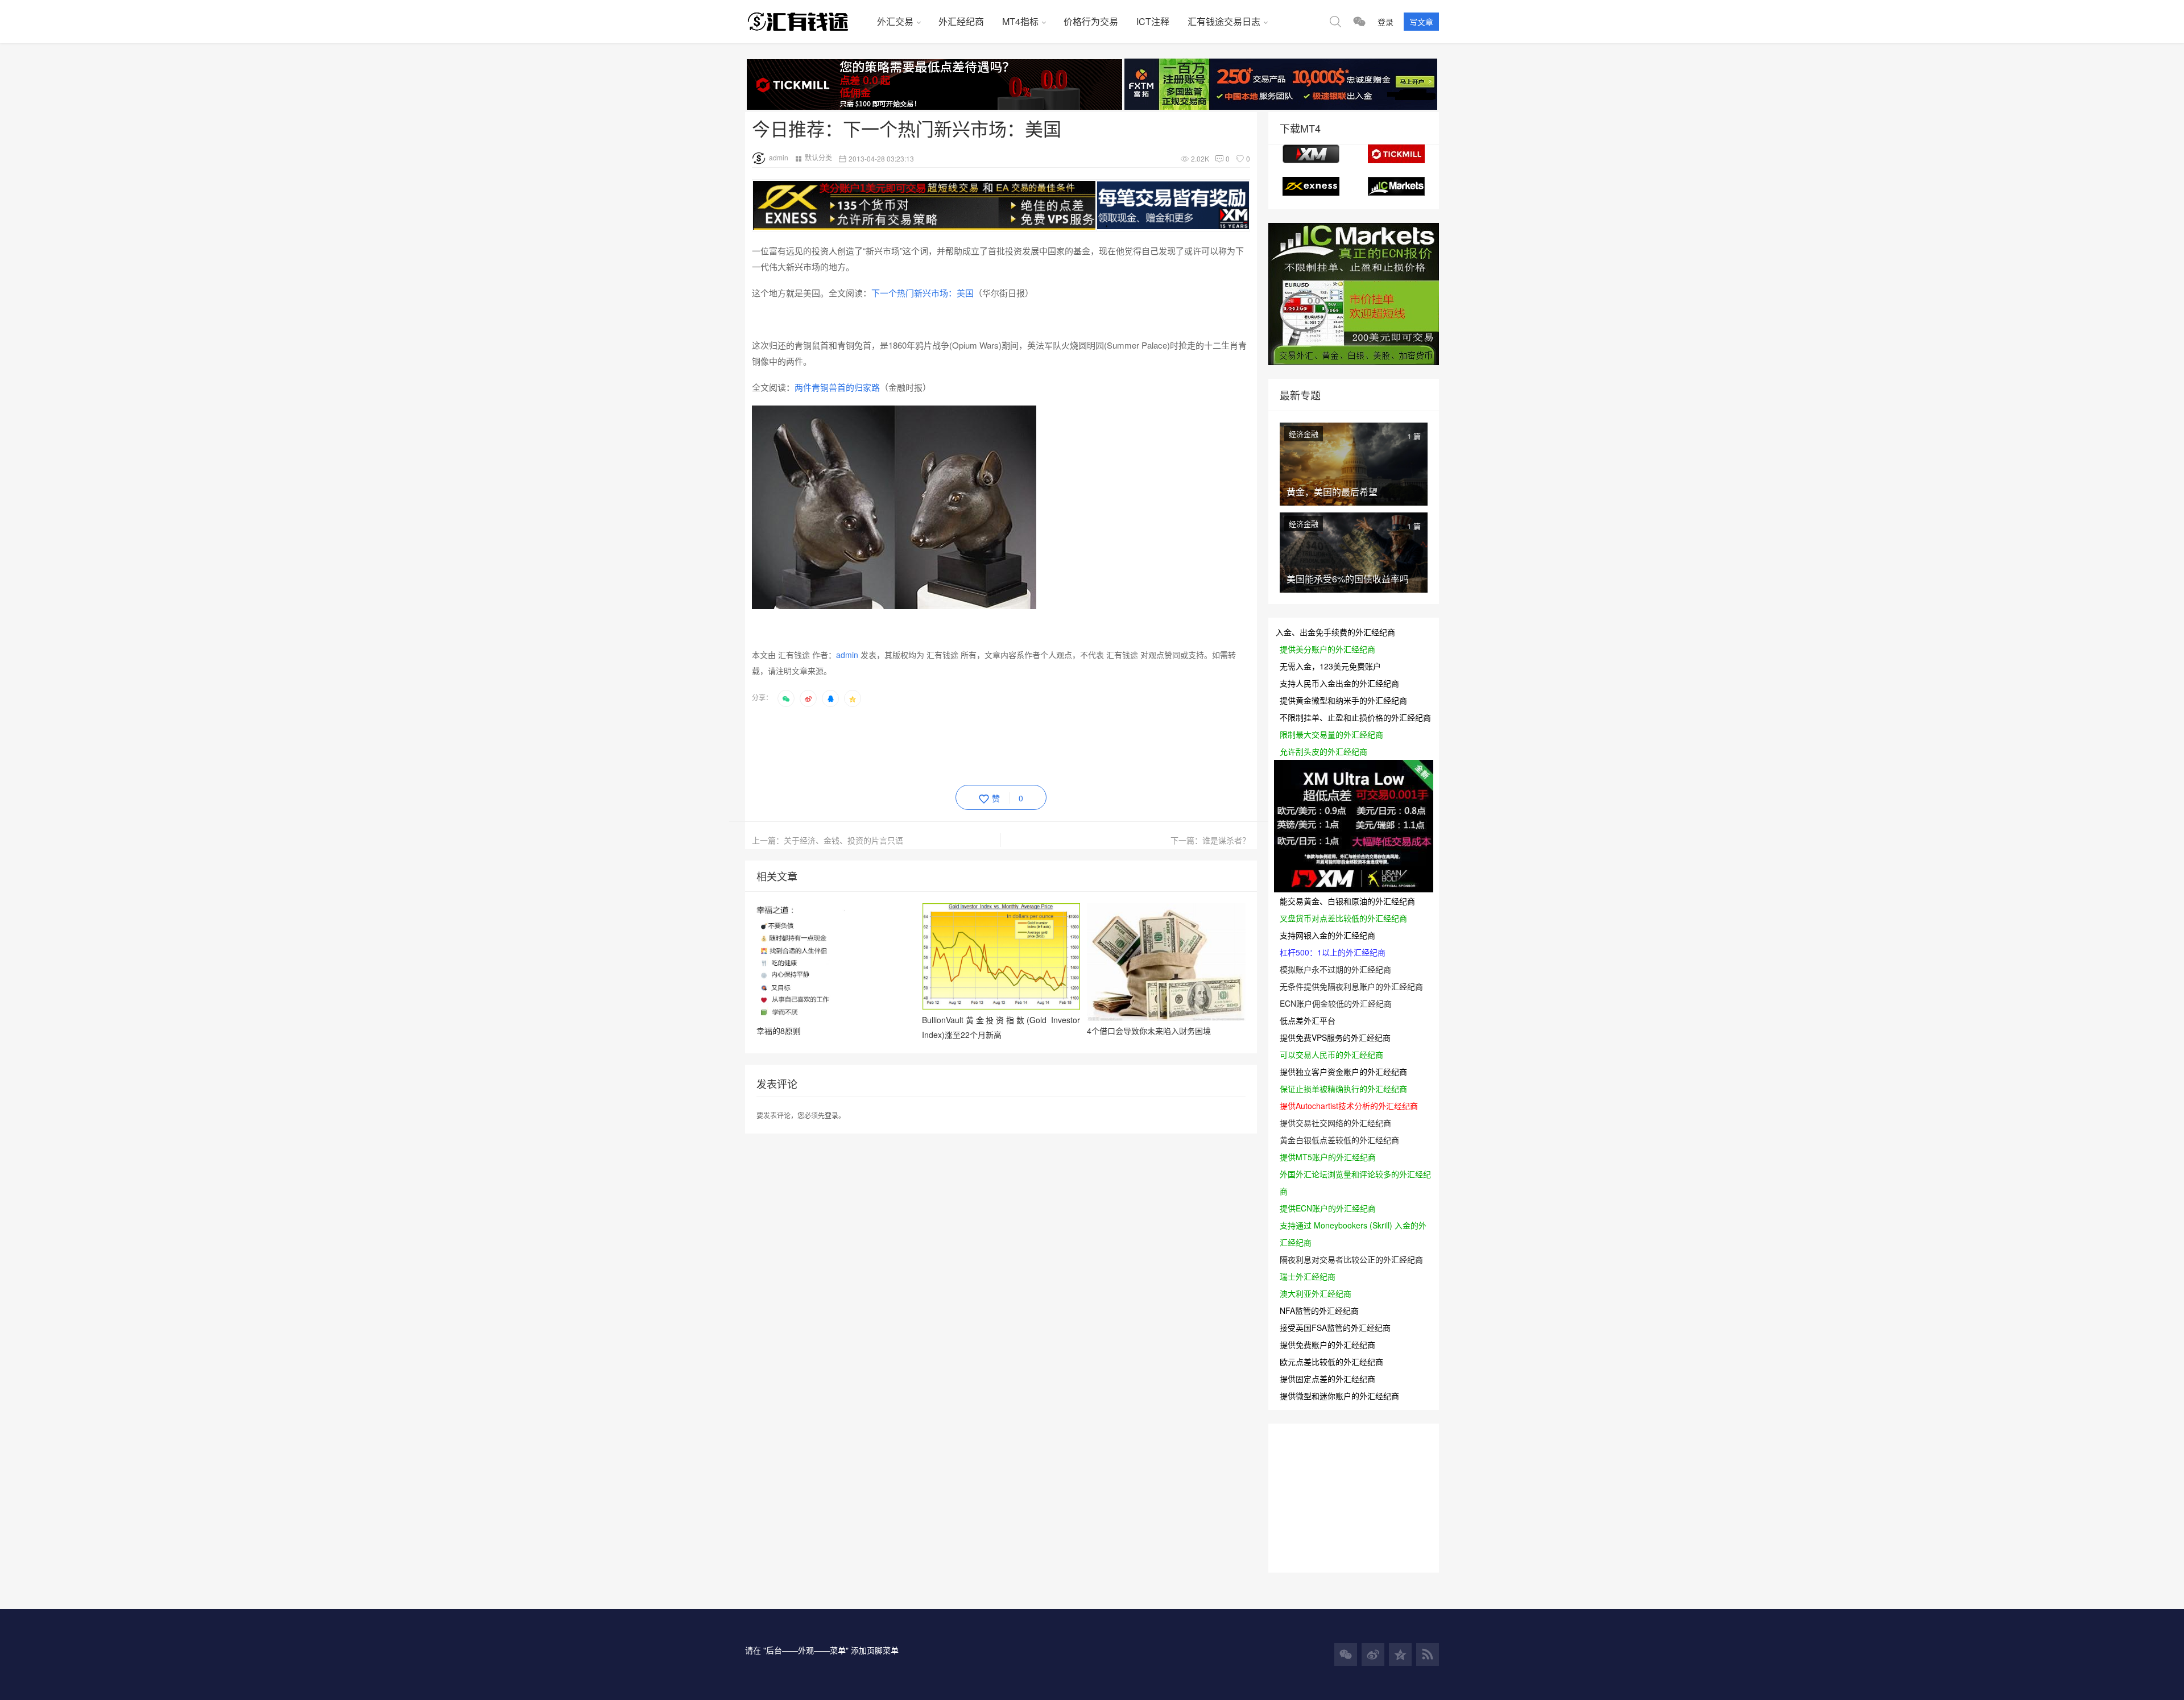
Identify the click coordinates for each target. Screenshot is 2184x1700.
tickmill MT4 (1396, 154)
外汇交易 (895, 21)
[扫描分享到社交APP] (786, 698)
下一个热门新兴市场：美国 (923, 293)
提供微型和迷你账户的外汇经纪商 (1339, 1396)
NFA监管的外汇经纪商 (1319, 1310)
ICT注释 (1153, 21)
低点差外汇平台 (1308, 1020)
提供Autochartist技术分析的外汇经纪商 (1349, 1106)
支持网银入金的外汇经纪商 (1327, 935)
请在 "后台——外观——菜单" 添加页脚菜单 (822, 1650)
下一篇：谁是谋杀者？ (1210, 840)
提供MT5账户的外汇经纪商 (1328, 1157)
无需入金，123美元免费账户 (1330, 666)
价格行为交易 (1091, 21)
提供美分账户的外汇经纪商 (1327, 649)
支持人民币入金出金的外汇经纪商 (1339, 683)
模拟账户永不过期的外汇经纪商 (1335, 969)
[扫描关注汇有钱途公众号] (1359, 22)
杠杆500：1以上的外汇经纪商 (1333, 952)
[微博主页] (1373, 1654)
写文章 (1421, 22)
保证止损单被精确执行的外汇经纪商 (1343, 1089)
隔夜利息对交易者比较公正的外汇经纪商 (1351, 1259)
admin (779, 157)
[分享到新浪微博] (808, 698)
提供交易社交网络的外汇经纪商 (1335, 1123)
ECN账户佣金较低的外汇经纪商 (1336, 1003)
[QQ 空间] (1400, 1654)
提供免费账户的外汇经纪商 (1327, 1345)
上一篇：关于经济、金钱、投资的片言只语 (828, 840)
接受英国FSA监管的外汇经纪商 (1335, 1327)
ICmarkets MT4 (1396, 186)
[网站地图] (1428, 1654)
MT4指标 (1020, 21)
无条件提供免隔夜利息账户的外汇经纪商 (1351, 986)
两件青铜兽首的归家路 (837, 387)
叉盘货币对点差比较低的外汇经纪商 (1343, 918)
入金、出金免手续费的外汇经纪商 (1335, 632)
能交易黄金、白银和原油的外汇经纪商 (1347, 901)
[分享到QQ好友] (830, 698)
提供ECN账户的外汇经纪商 (1328, 1208)
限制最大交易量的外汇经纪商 (1331, 734)
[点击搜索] (1335, 22)
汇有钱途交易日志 (1224, 21)
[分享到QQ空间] (853, 698)
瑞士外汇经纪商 (1308, 1276)
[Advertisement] (959, 744)
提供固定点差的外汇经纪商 (1327, 1379)
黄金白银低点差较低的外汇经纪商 (1339, 1140)
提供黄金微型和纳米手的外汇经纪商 (1343, 700)
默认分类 (818, 157)
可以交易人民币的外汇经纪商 (1331, 1054)
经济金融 (1304, 434)
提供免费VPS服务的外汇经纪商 (1335, 1037)
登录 (1385, 22)
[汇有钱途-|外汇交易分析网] (806, 22)
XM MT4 (1311, 154)
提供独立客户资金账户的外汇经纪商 (1343, 1072)
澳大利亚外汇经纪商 (1316, 1293)
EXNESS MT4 (1311, 186)
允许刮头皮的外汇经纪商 (1323, 751)
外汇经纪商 (961, 21)
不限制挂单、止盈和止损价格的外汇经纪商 (1355, 717)
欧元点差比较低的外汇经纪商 (1331, 1362)
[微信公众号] (1346, 1654)
